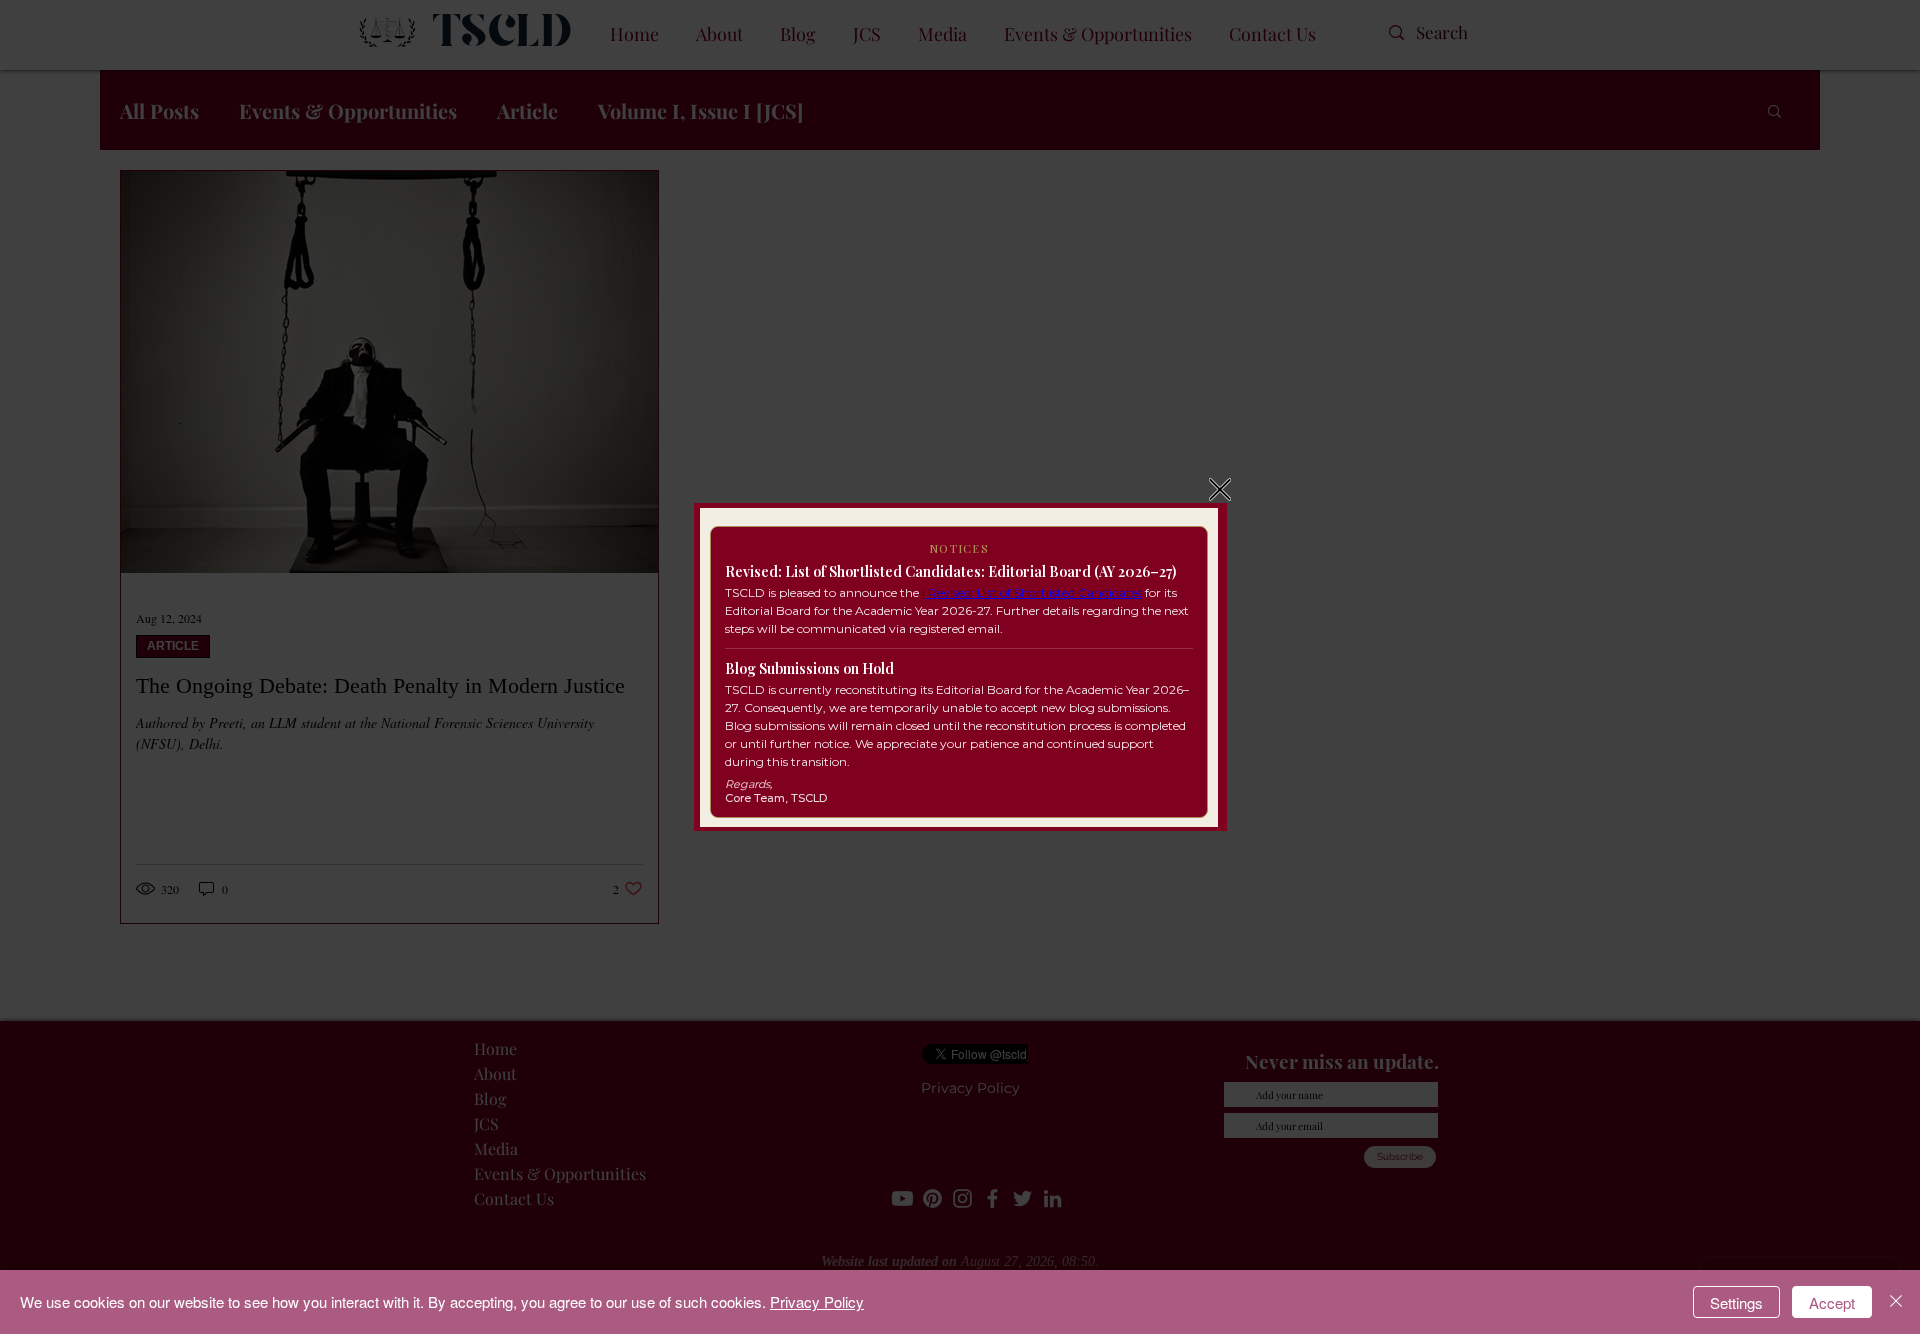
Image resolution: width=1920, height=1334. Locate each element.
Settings (1736, 1302)
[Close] (1896, 1302)
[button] (1220, 489)
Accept (1832, 1302)
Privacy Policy (817, 1301)
